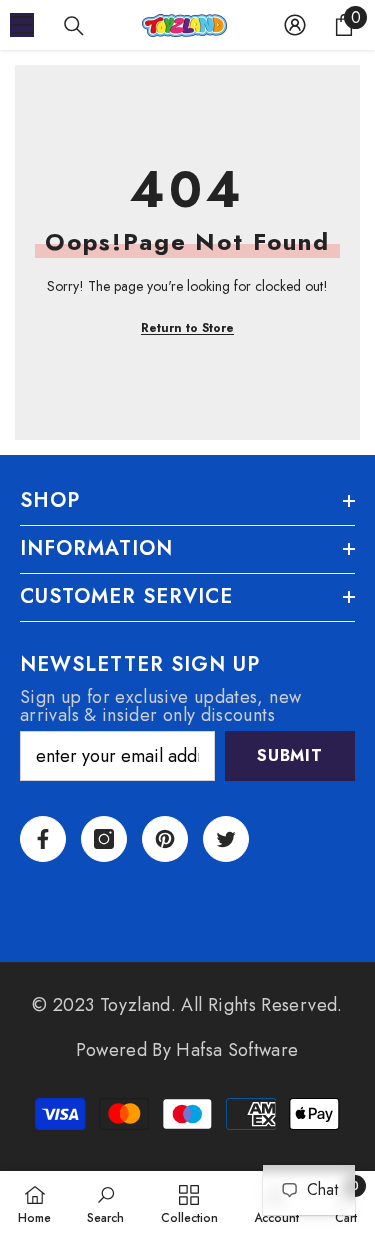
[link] (105, 1203)
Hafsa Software (237, 1050)
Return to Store (187, 328)
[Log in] (295, 25)
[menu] (22, 25)
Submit (290, 755)
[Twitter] (226, 839)
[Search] (74, 26)
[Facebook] (43, 839)
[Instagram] (104, 839)
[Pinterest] (165, 839)
